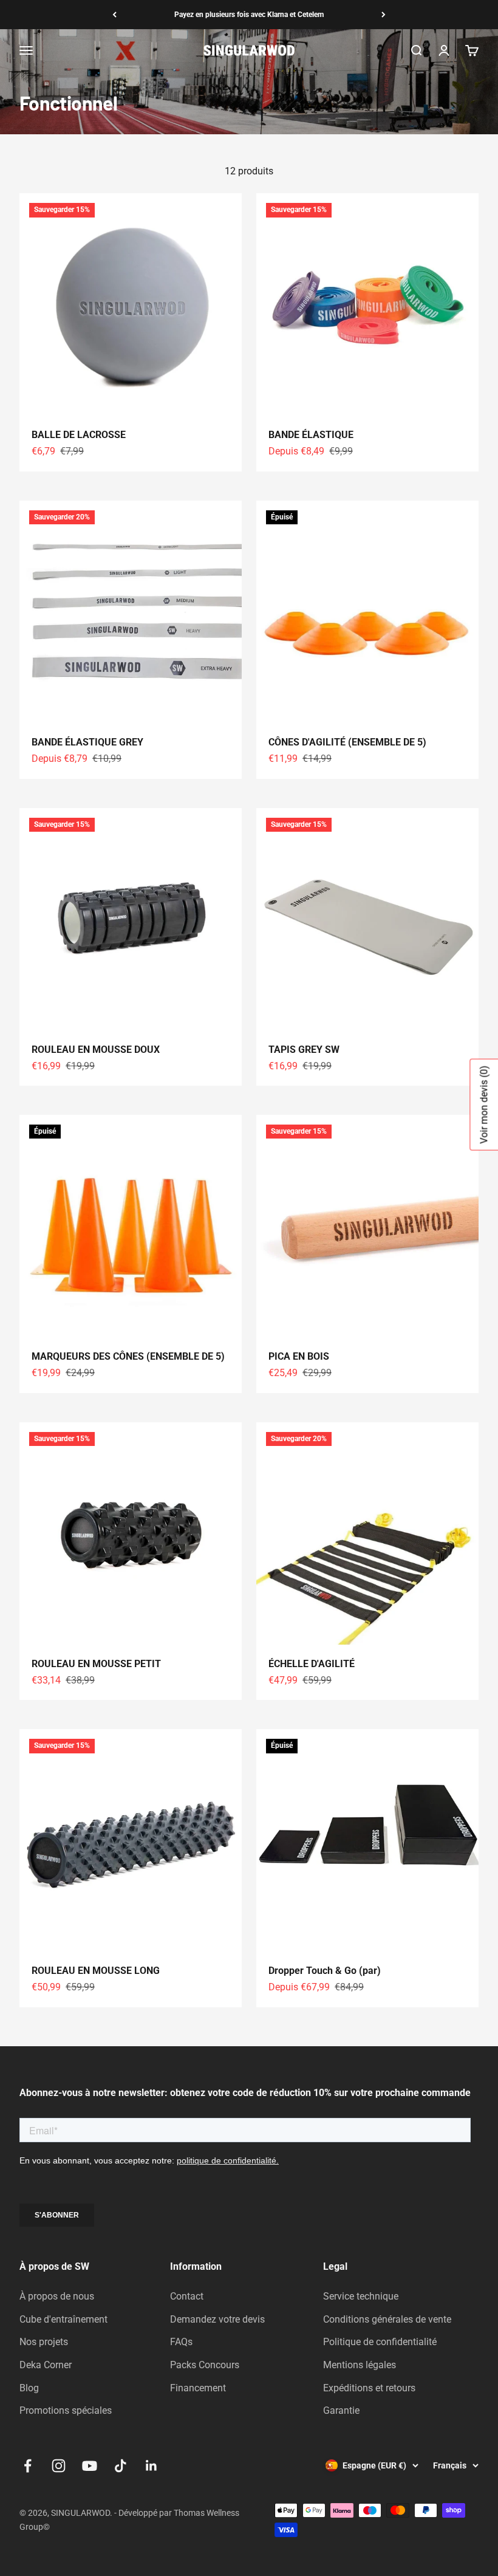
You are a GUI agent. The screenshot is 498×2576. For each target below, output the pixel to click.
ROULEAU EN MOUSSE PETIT (96, 1664)
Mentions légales (360, 2365)
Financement (198, 2388)
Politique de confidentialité (380, 2342)
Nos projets (44, 2342)
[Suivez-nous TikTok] (121, 2466)
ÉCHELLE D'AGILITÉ (312, 1664)
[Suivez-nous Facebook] (28, 2466)
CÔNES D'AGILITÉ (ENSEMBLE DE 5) (347, 742)
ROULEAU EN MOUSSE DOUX (96, 1050)
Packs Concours (205, 2365)
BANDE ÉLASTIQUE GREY (87, 742)
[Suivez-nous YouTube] (90, 2466)
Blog (29, 2388)
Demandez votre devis (217, 2319)
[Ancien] (114, 15)
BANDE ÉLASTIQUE (311, 435)
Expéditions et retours (369, 2388)
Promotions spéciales (66, 2410)
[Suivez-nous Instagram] (59, 2466)
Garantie (341, 2410)
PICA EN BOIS (299, 1356)
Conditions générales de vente (387, 2319)
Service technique (361, 2296)
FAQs (181, 2342)
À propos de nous (57, 2296)
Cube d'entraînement (63, 2319)
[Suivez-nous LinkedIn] (152, 2466)
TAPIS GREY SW (304, 1050)
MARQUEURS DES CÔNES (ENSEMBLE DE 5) (128, 1356)
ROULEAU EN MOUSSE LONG (96, 1971)
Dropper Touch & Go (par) (325, 1971)
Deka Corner (46, 2365)
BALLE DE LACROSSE (79, 435)
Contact (187, 2296)
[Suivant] (384, 15)
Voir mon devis (484, 1105)
